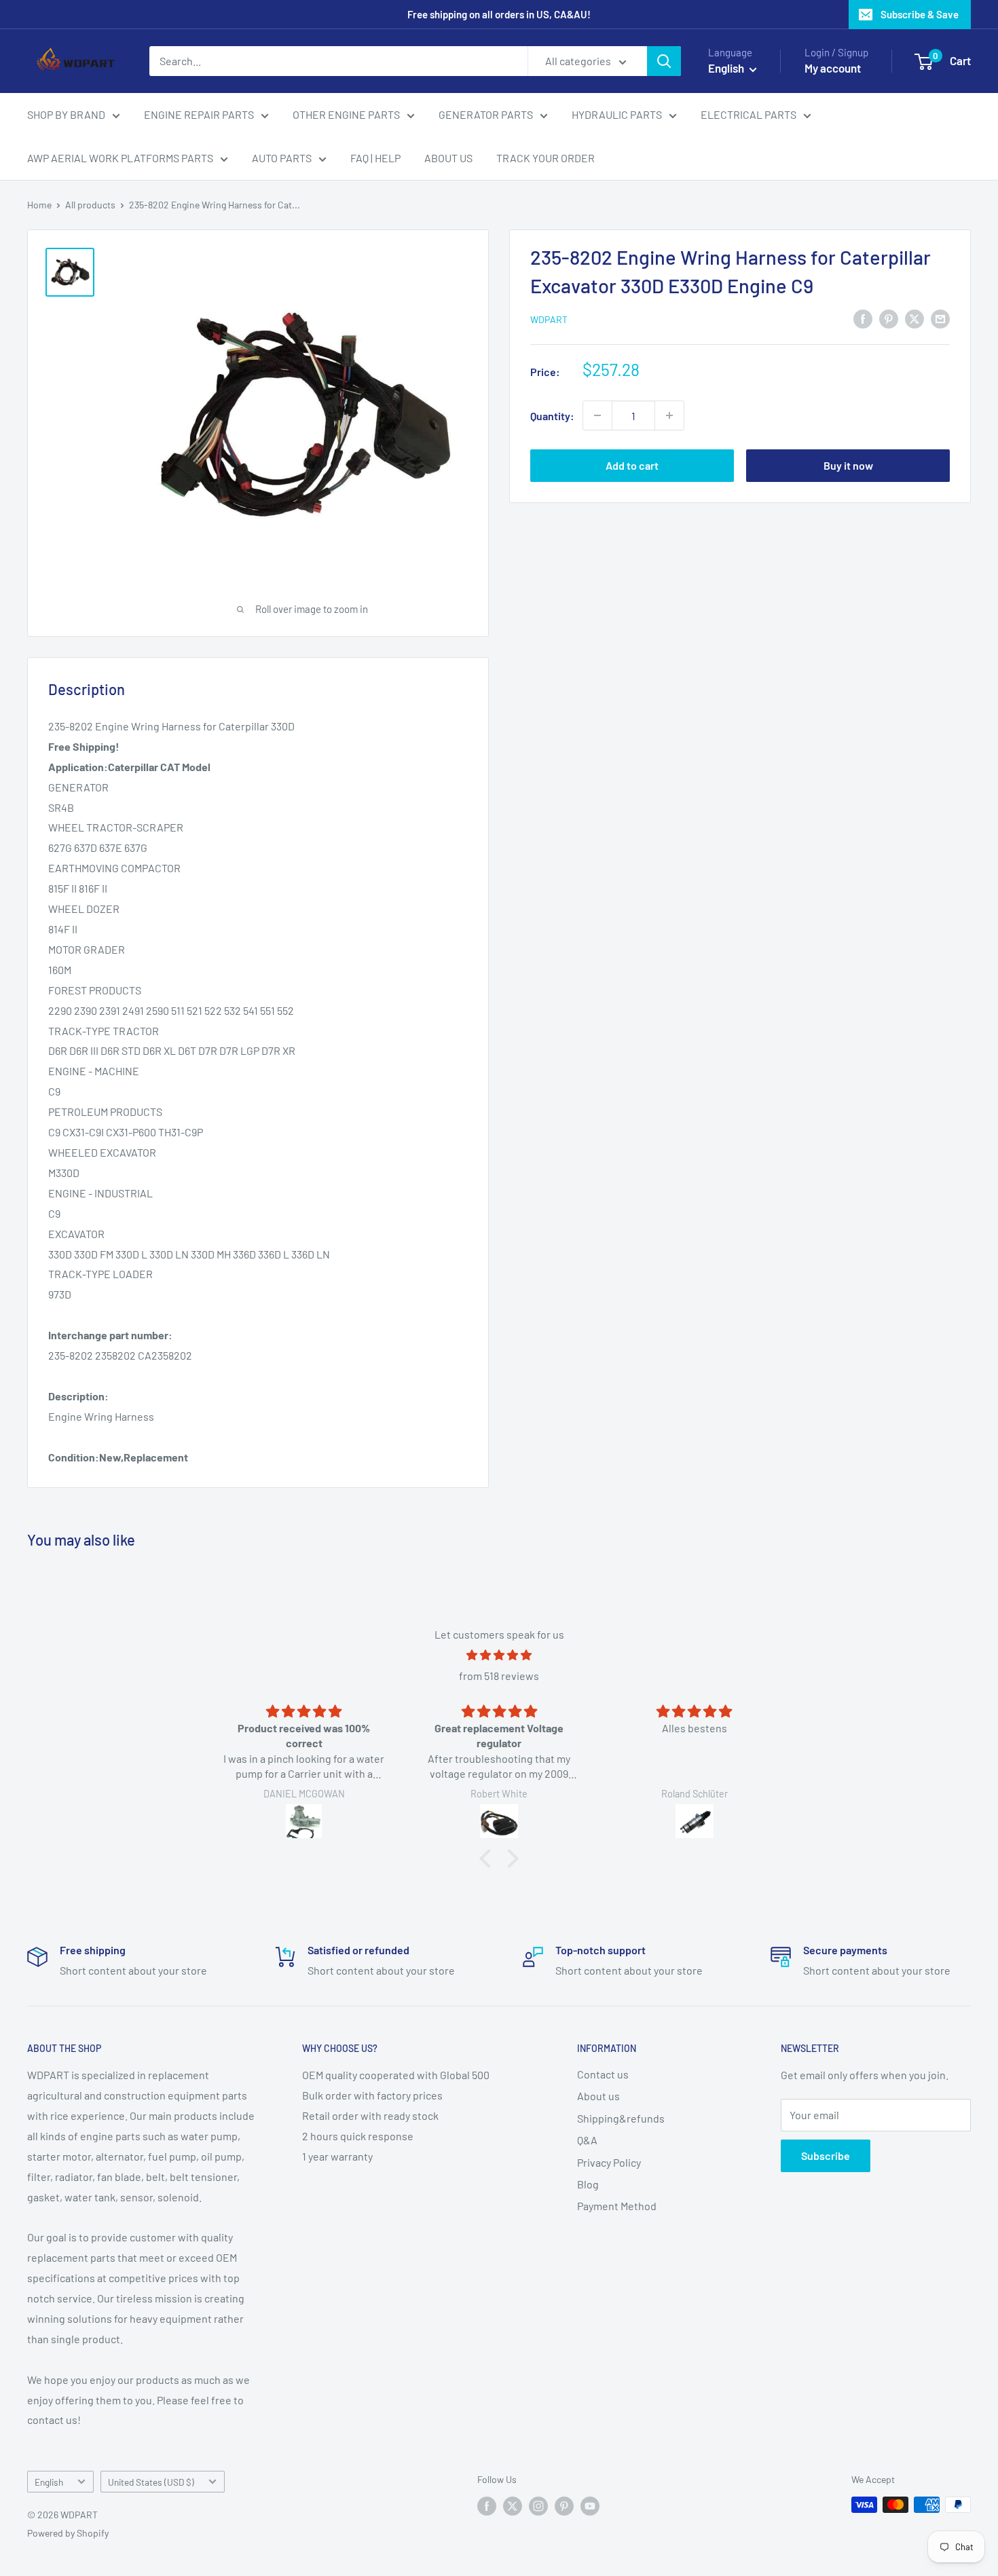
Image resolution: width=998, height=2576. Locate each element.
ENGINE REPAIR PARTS (199, 114)
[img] (499, 1655)
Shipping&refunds (621, 2118)
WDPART (549, 319)
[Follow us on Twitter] (513, 2506)
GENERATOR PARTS (486, 114)
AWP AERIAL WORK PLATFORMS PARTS (120, 158)
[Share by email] (940, 318)
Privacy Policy (609, 2162)
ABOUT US (448, 158)
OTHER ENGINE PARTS (346, 114)
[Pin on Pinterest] (889, 318)
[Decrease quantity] (597, 415)
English (49, 2482)
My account (833, 68)
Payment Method (617, 2206)
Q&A (587, 2140)
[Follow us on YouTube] (590, 2506)
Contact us (603, 2074)
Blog (588, 2184)
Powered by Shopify (68, 2533)
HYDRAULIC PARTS (617, 114)
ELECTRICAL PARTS (748, 114)
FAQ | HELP (375, 158)
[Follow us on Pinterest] (564, 2506)
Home (39, 205)
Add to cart (632, 465)
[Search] (664, 61)
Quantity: (552, 415)
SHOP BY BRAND (66, 114)
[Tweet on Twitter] (914, 318)
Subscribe (826, 2155)
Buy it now (848, 465)
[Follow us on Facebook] (487, 2506)
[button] (489, 1859)
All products (90, 205)
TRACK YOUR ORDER (546, 158)
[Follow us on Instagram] (538, 2506)
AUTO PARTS (282, 158)
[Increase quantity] (669, 415)
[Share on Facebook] (863, 318)
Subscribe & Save (920, 14)
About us (598, 2096)
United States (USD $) (151, 2482)
